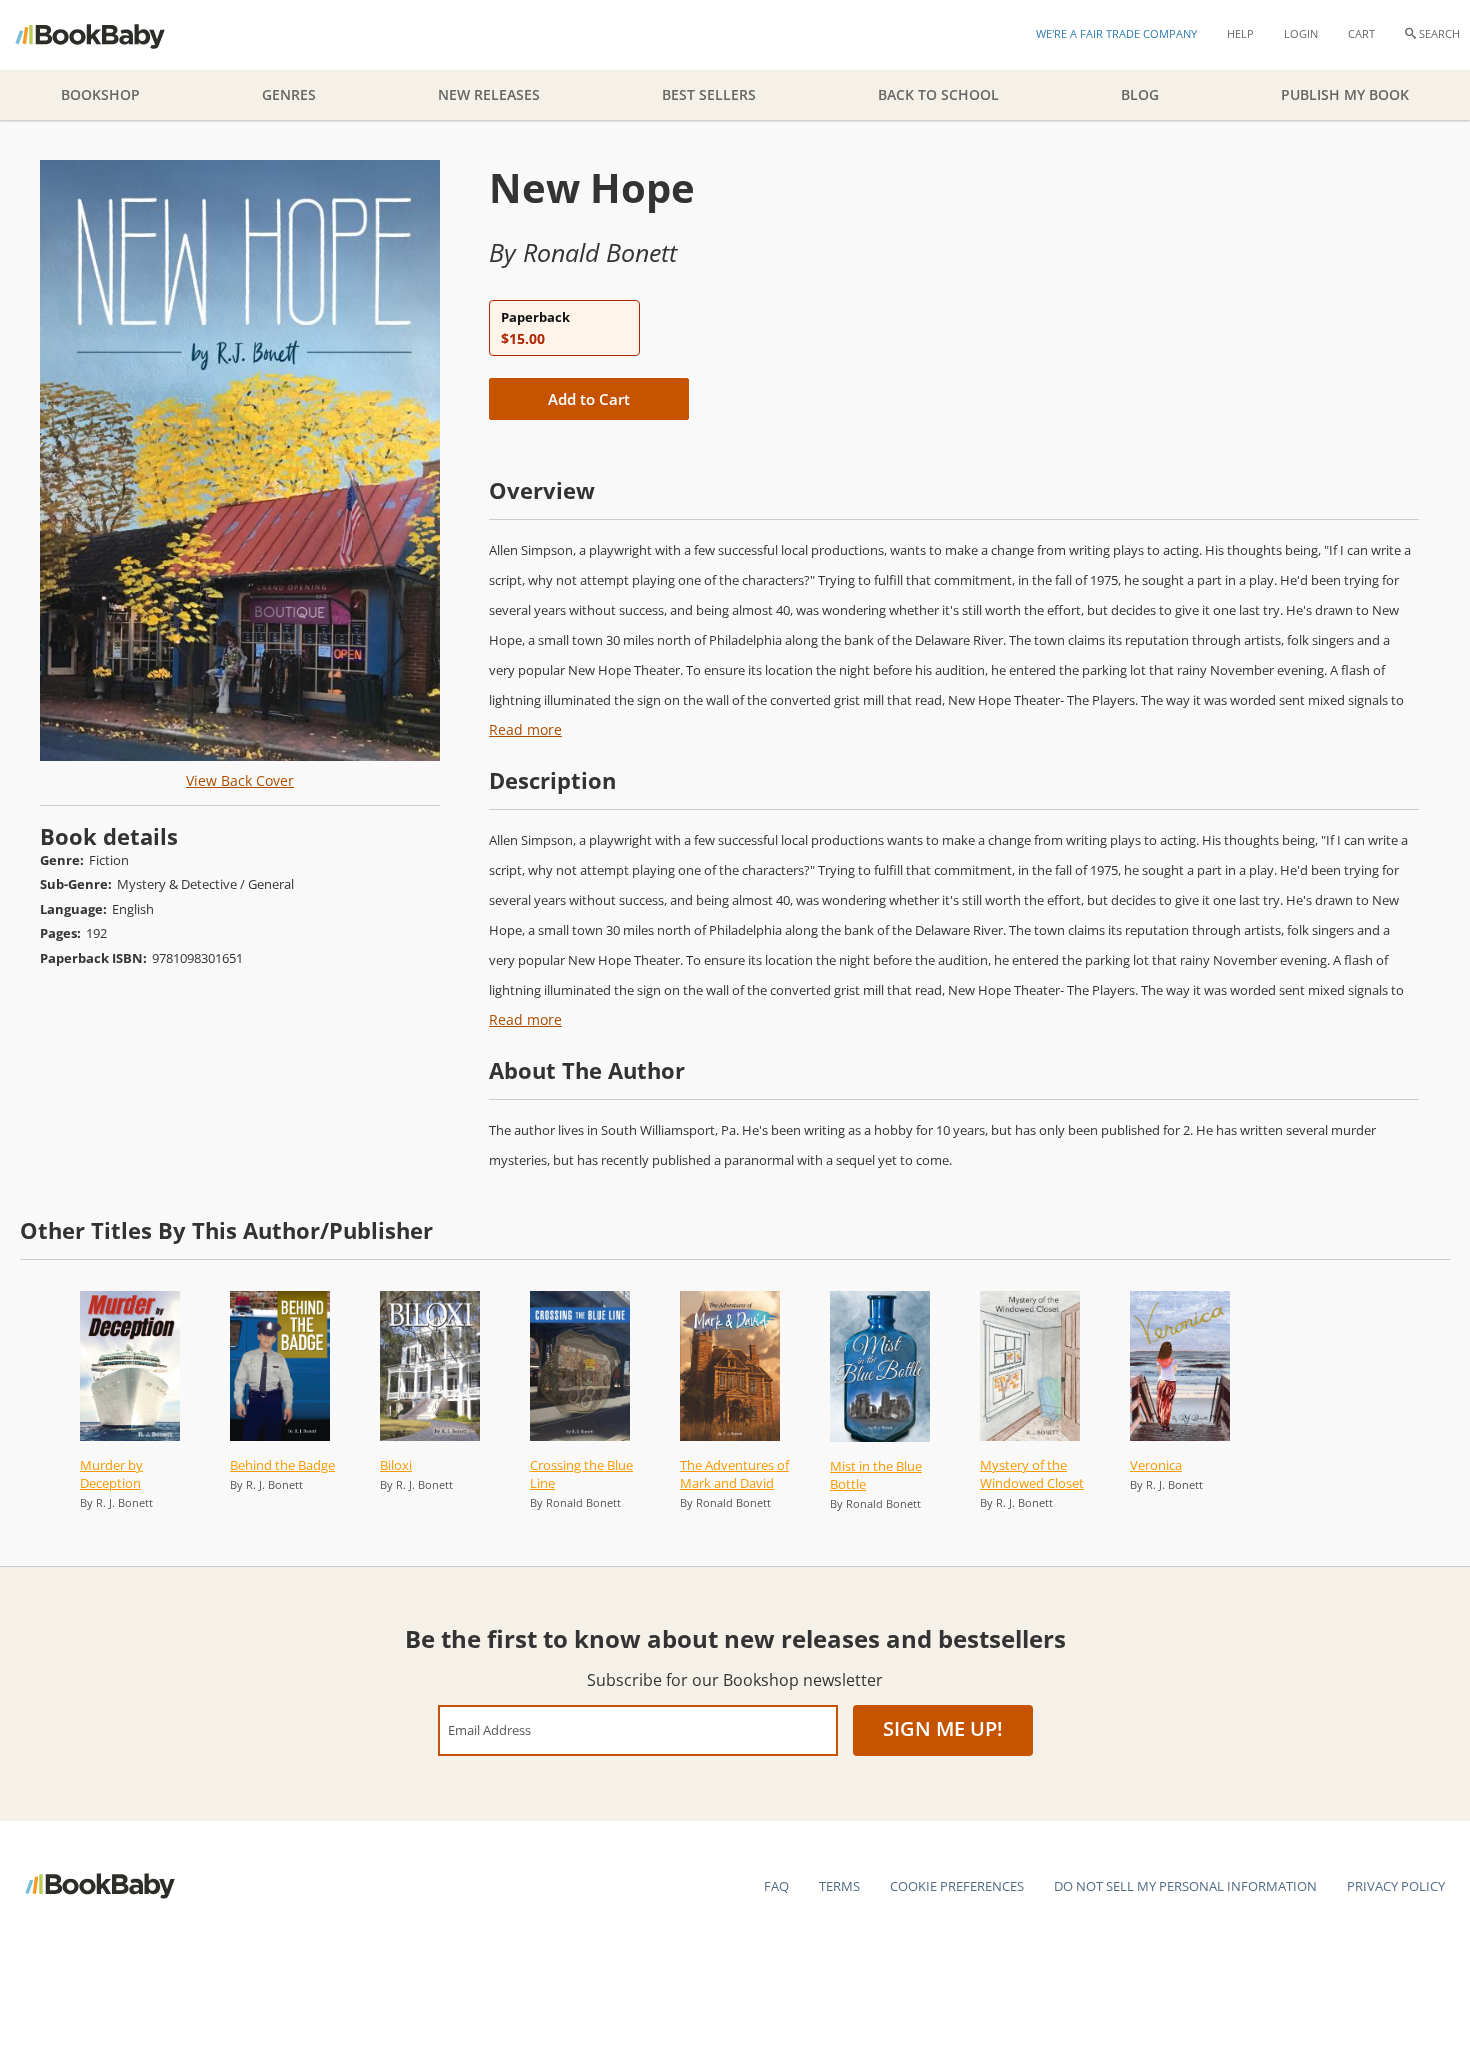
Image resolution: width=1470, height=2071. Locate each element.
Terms (839, 1886)
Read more (525, 729)
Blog (1140, 94)
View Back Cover (240, 780)
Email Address (489, 1729)
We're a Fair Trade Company (1116, 33)
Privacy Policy (1396, 1886)
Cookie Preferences (957, 1886)
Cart (1361, 33)
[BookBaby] (107, 35)
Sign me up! (943, 1728)
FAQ (776, 1886)
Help (1240, 33)
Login (1301, 33)
